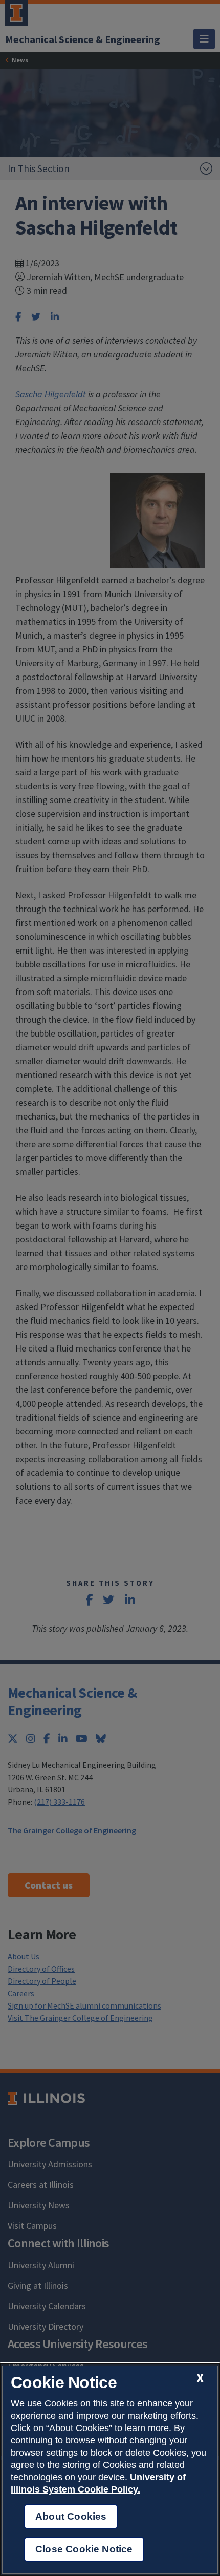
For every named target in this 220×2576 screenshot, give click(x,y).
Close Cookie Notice (84, 2549)
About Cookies (71, 2516)
